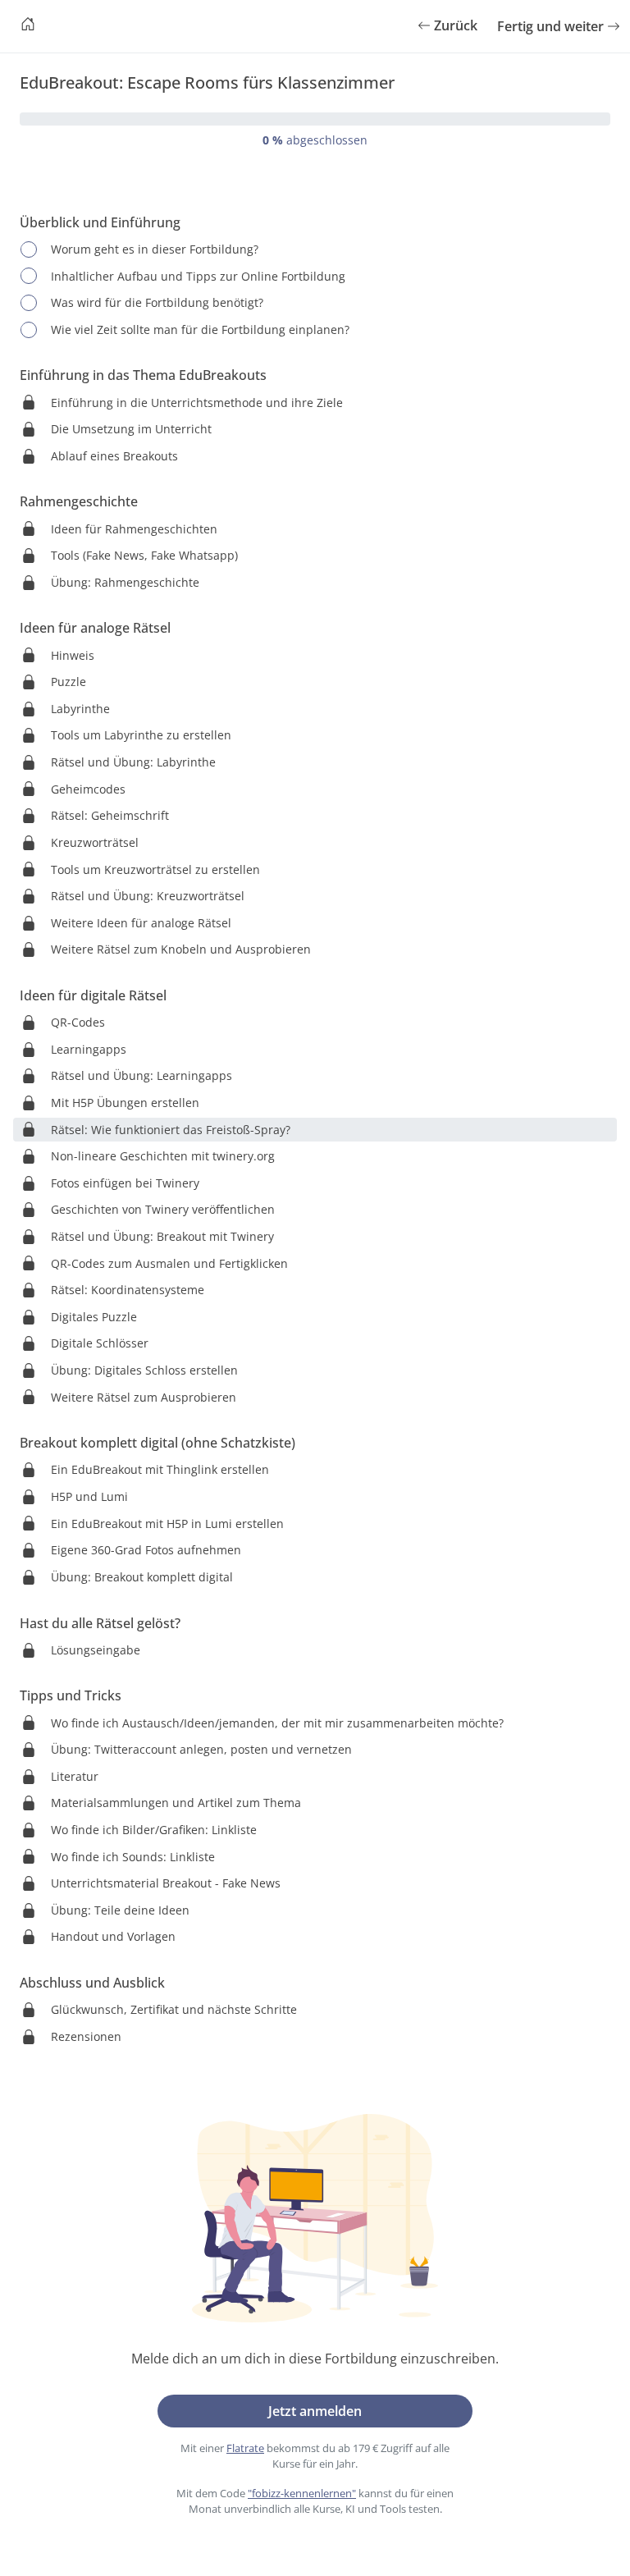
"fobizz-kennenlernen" (302, 2493)
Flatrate (245, 2448)
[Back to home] (28, 26)
